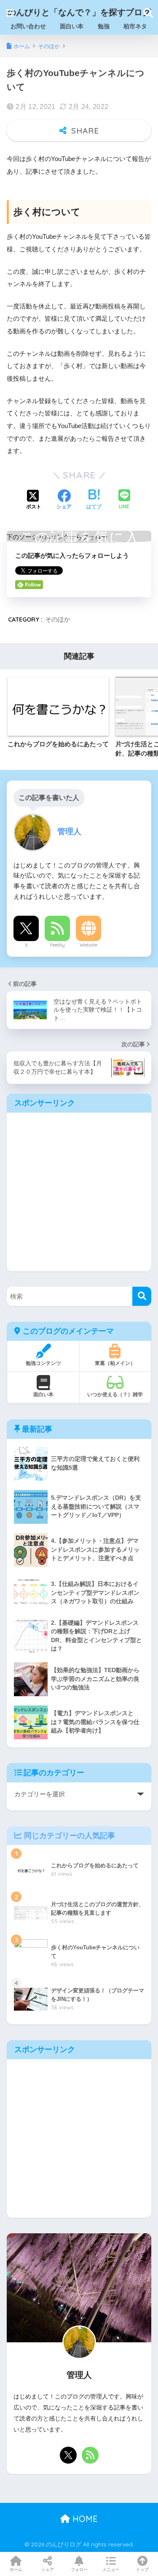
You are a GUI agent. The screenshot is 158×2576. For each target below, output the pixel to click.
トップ (142, 2569)
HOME (84, 2519)
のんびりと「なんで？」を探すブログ (79, 12)
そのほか (58, 619)
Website (88, 945)
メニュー (111, 2569)
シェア (48, 2569)
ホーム (16, 2569)
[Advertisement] (79, 1192)
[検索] (142, 1296)
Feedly (58, 945)
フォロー (79, 2569)
